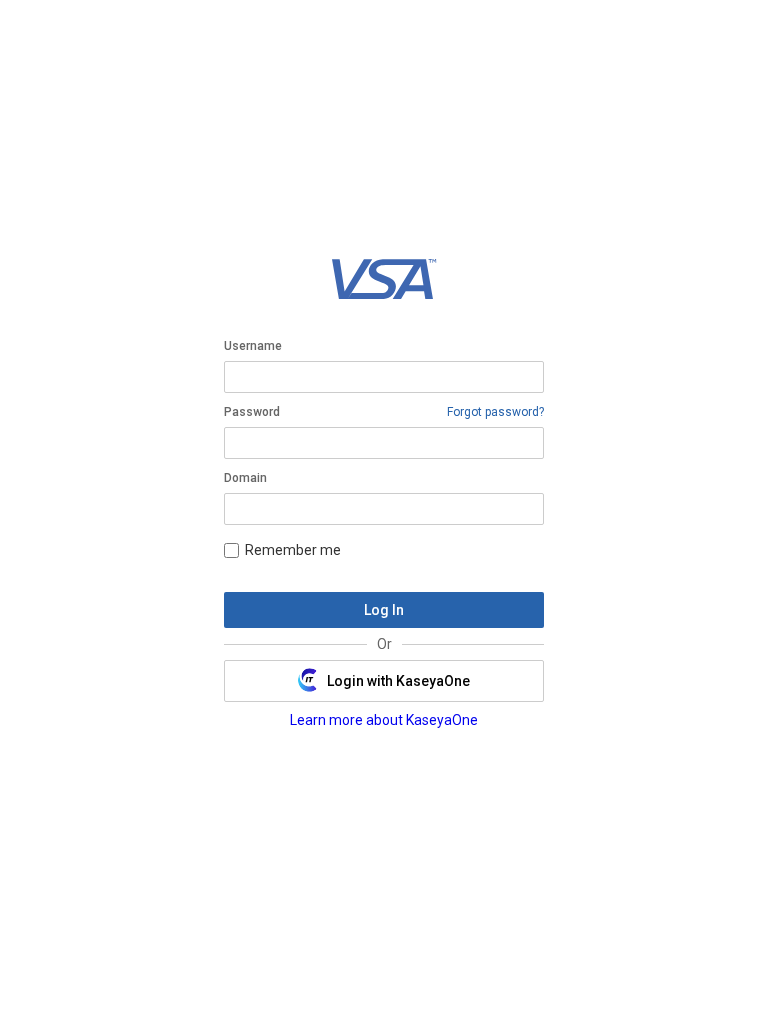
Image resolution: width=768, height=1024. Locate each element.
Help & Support (337, 799)
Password (252, 412)
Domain (245, 478)
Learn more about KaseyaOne (384, 720)
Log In (384, 610)
